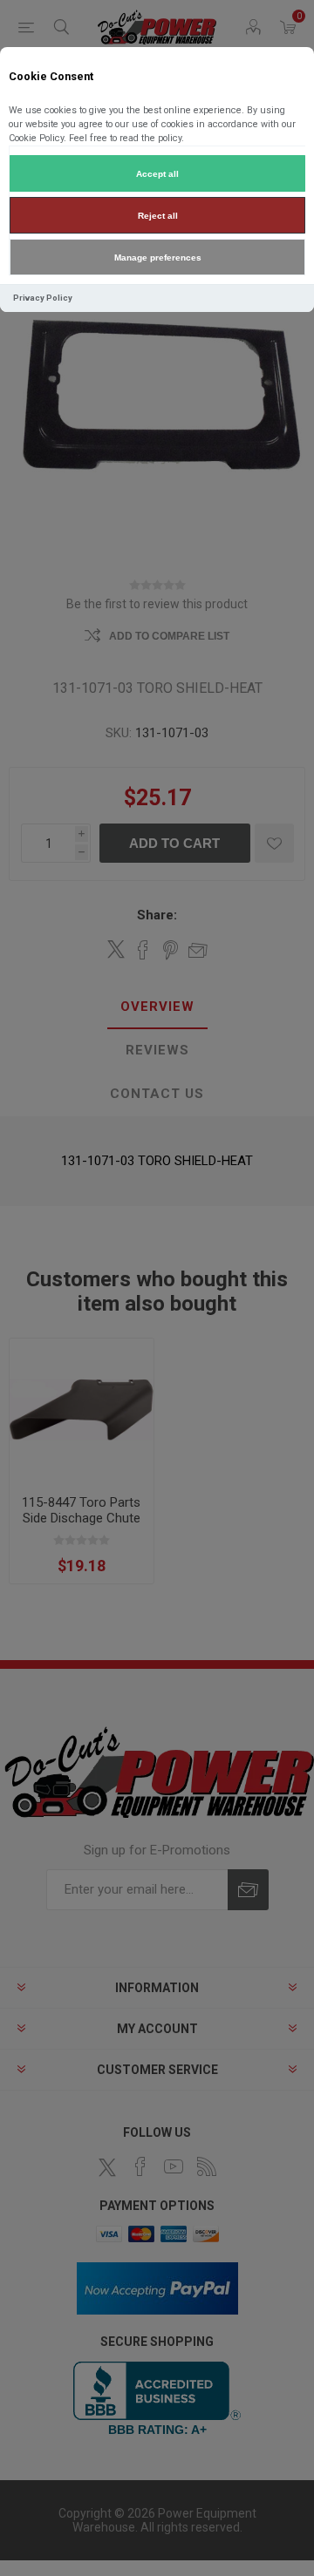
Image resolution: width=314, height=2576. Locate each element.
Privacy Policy (43, 298)
